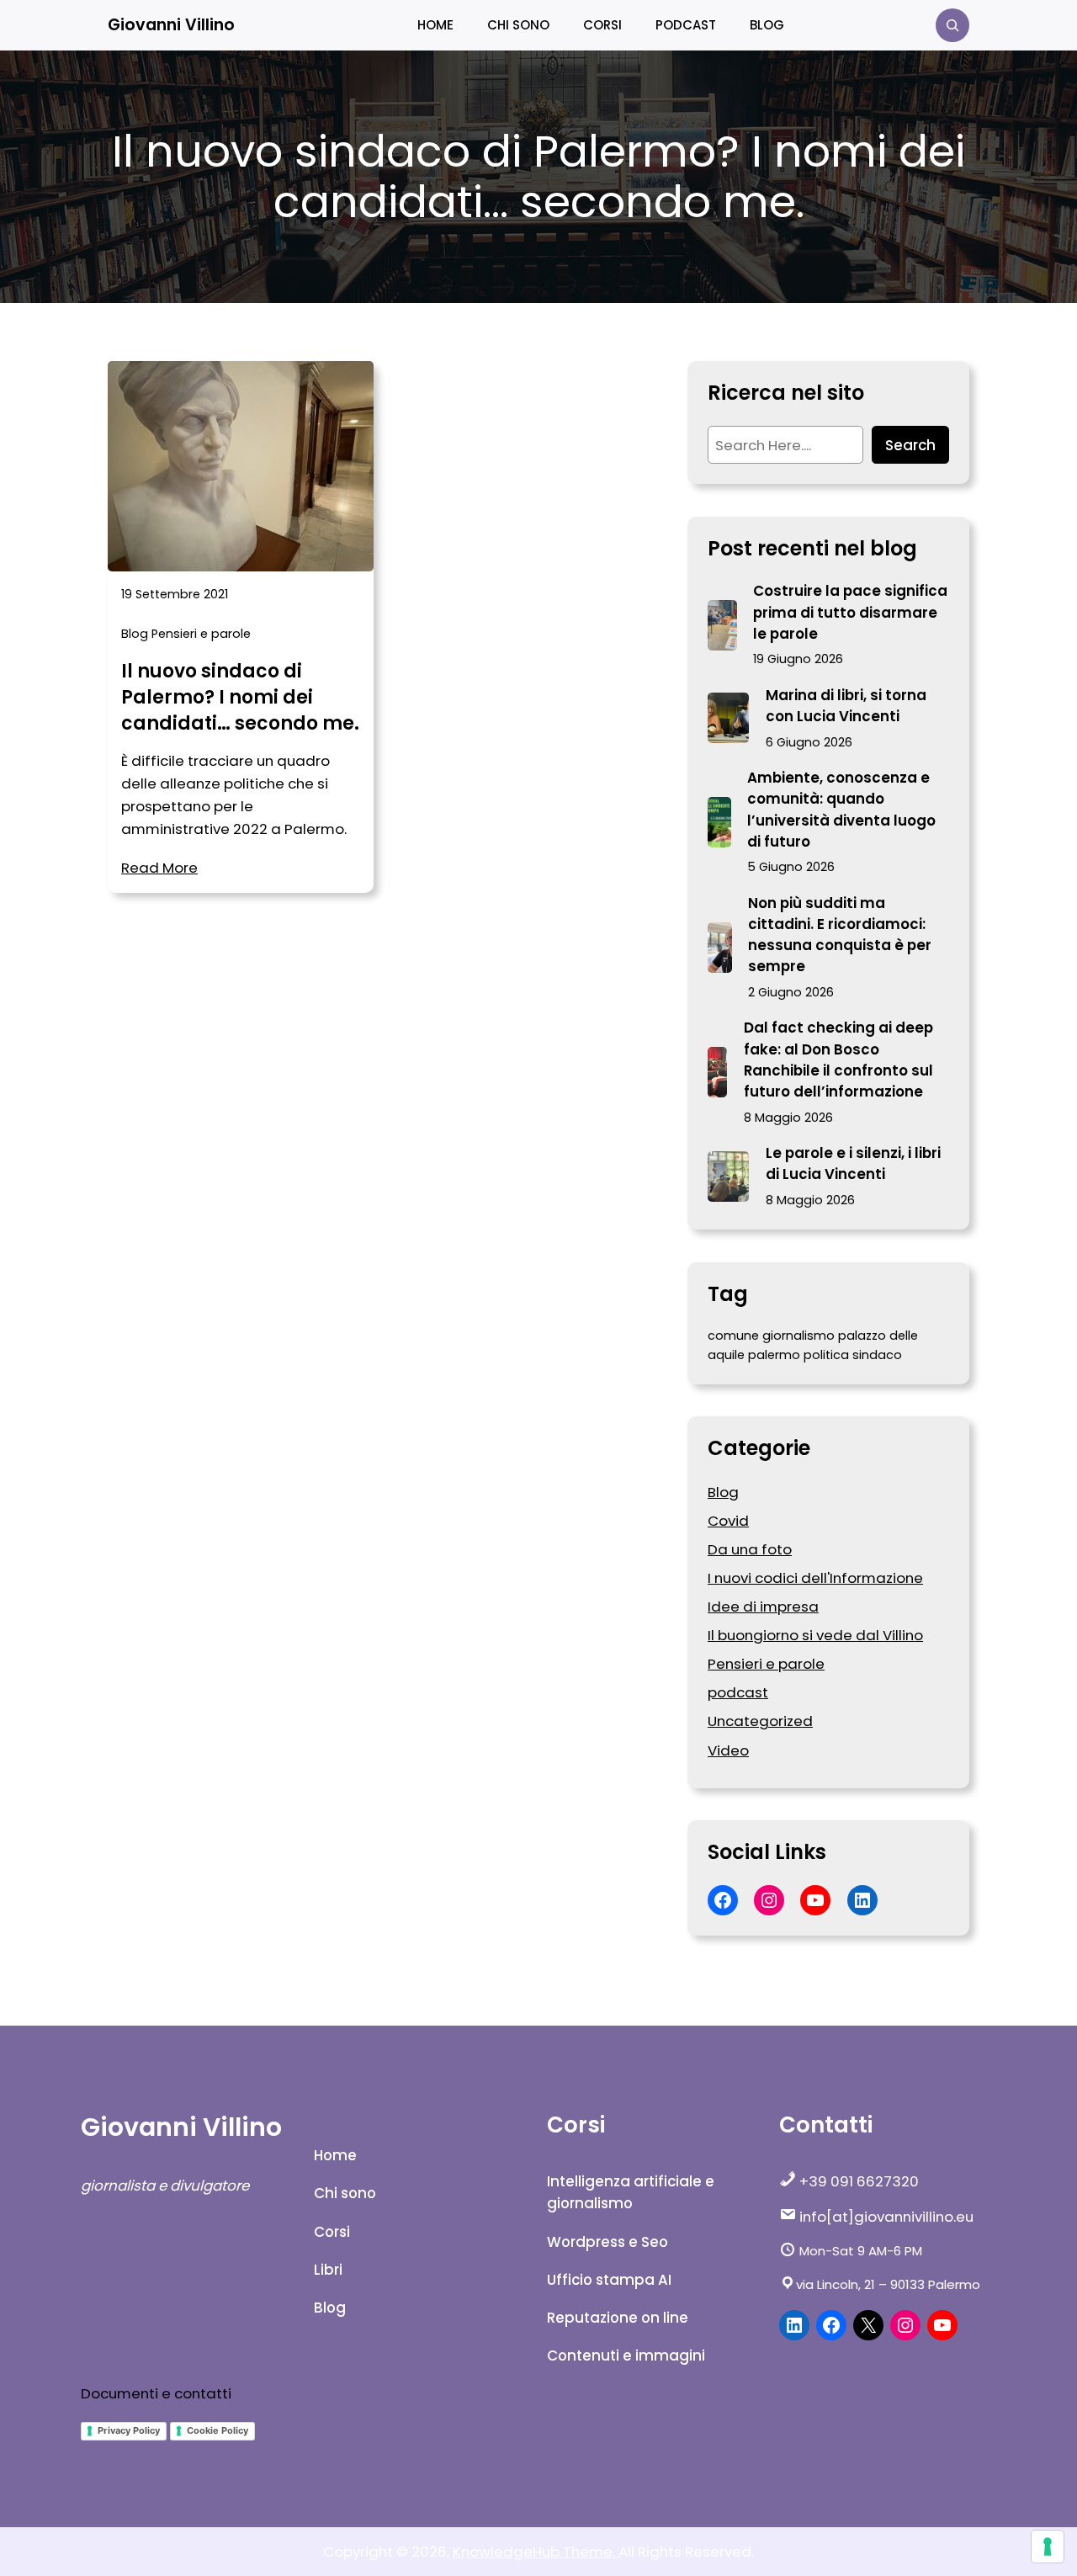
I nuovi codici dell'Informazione (815, 1578)
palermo (774, 1355)
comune (733, 1336)
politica (826, 1355)
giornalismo (798, 1336)
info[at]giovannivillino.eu (885, 2217)
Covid (728, 1521)
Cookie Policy (218, 2430)
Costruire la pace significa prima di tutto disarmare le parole (850, 612)
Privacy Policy (129, 2430)
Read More (159, 868)
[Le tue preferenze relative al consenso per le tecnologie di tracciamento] (1048, 2547)
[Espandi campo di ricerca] (952, 25)
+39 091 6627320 (857, 2181)
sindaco (877, 1355)
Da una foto (750, 1549)
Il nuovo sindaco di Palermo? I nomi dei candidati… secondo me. (240, 698)
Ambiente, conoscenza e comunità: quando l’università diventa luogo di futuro (841, 810)
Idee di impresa (763, 1607)
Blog (135, 634)
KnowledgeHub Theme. (536, 2552)
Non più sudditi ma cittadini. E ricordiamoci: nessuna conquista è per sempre (840, 935)
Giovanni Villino (171, 25)
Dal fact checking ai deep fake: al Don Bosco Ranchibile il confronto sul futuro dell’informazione (838, 1060)
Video (728, 1750)
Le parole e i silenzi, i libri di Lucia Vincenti (853, 1163)
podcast (738, 1692)
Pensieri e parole (201, 634)
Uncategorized (760, 1721)
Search (910, 445)
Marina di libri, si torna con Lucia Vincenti (846, 706)
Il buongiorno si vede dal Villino (815, 1635)
